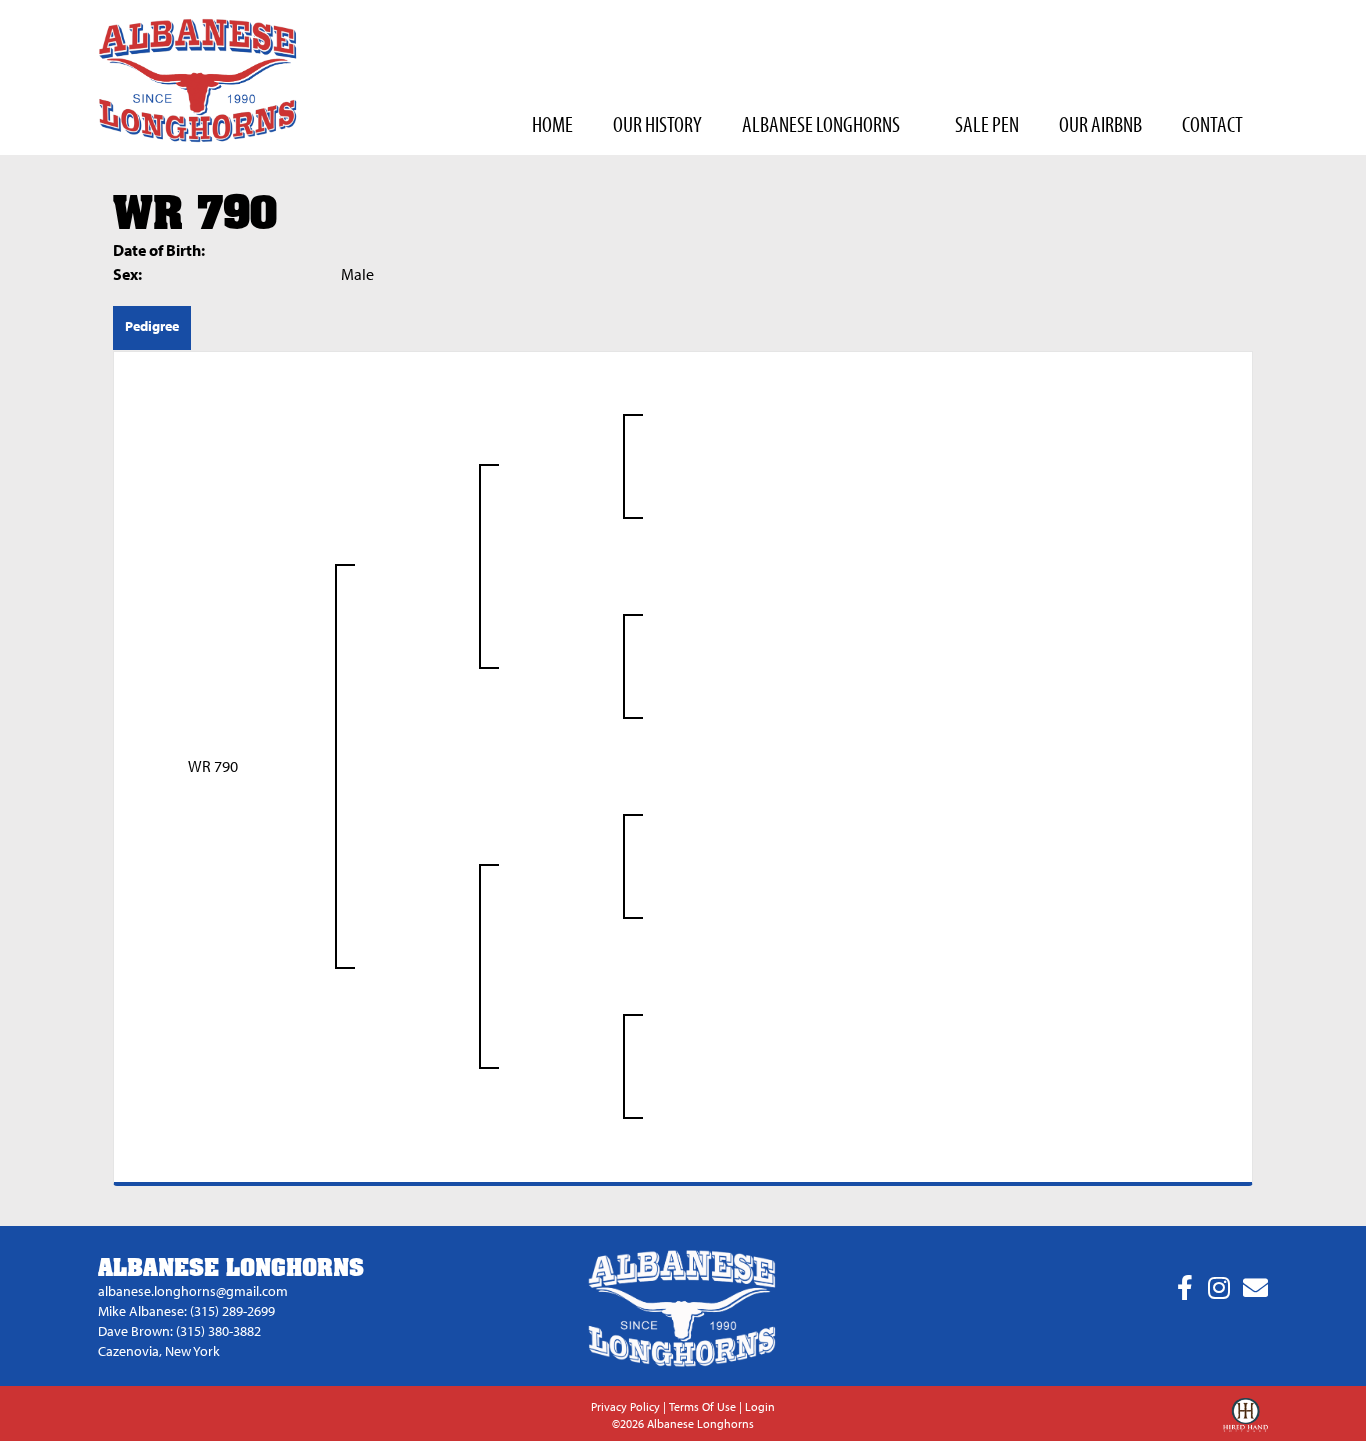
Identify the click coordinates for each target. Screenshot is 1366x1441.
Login (760, 1406)
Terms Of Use (702, 1406)
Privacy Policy (625, 1406)
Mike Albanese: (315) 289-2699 (186, 1311)
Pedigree (152, 326)
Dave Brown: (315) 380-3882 (179, 1331)
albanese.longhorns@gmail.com (193, 1291)
